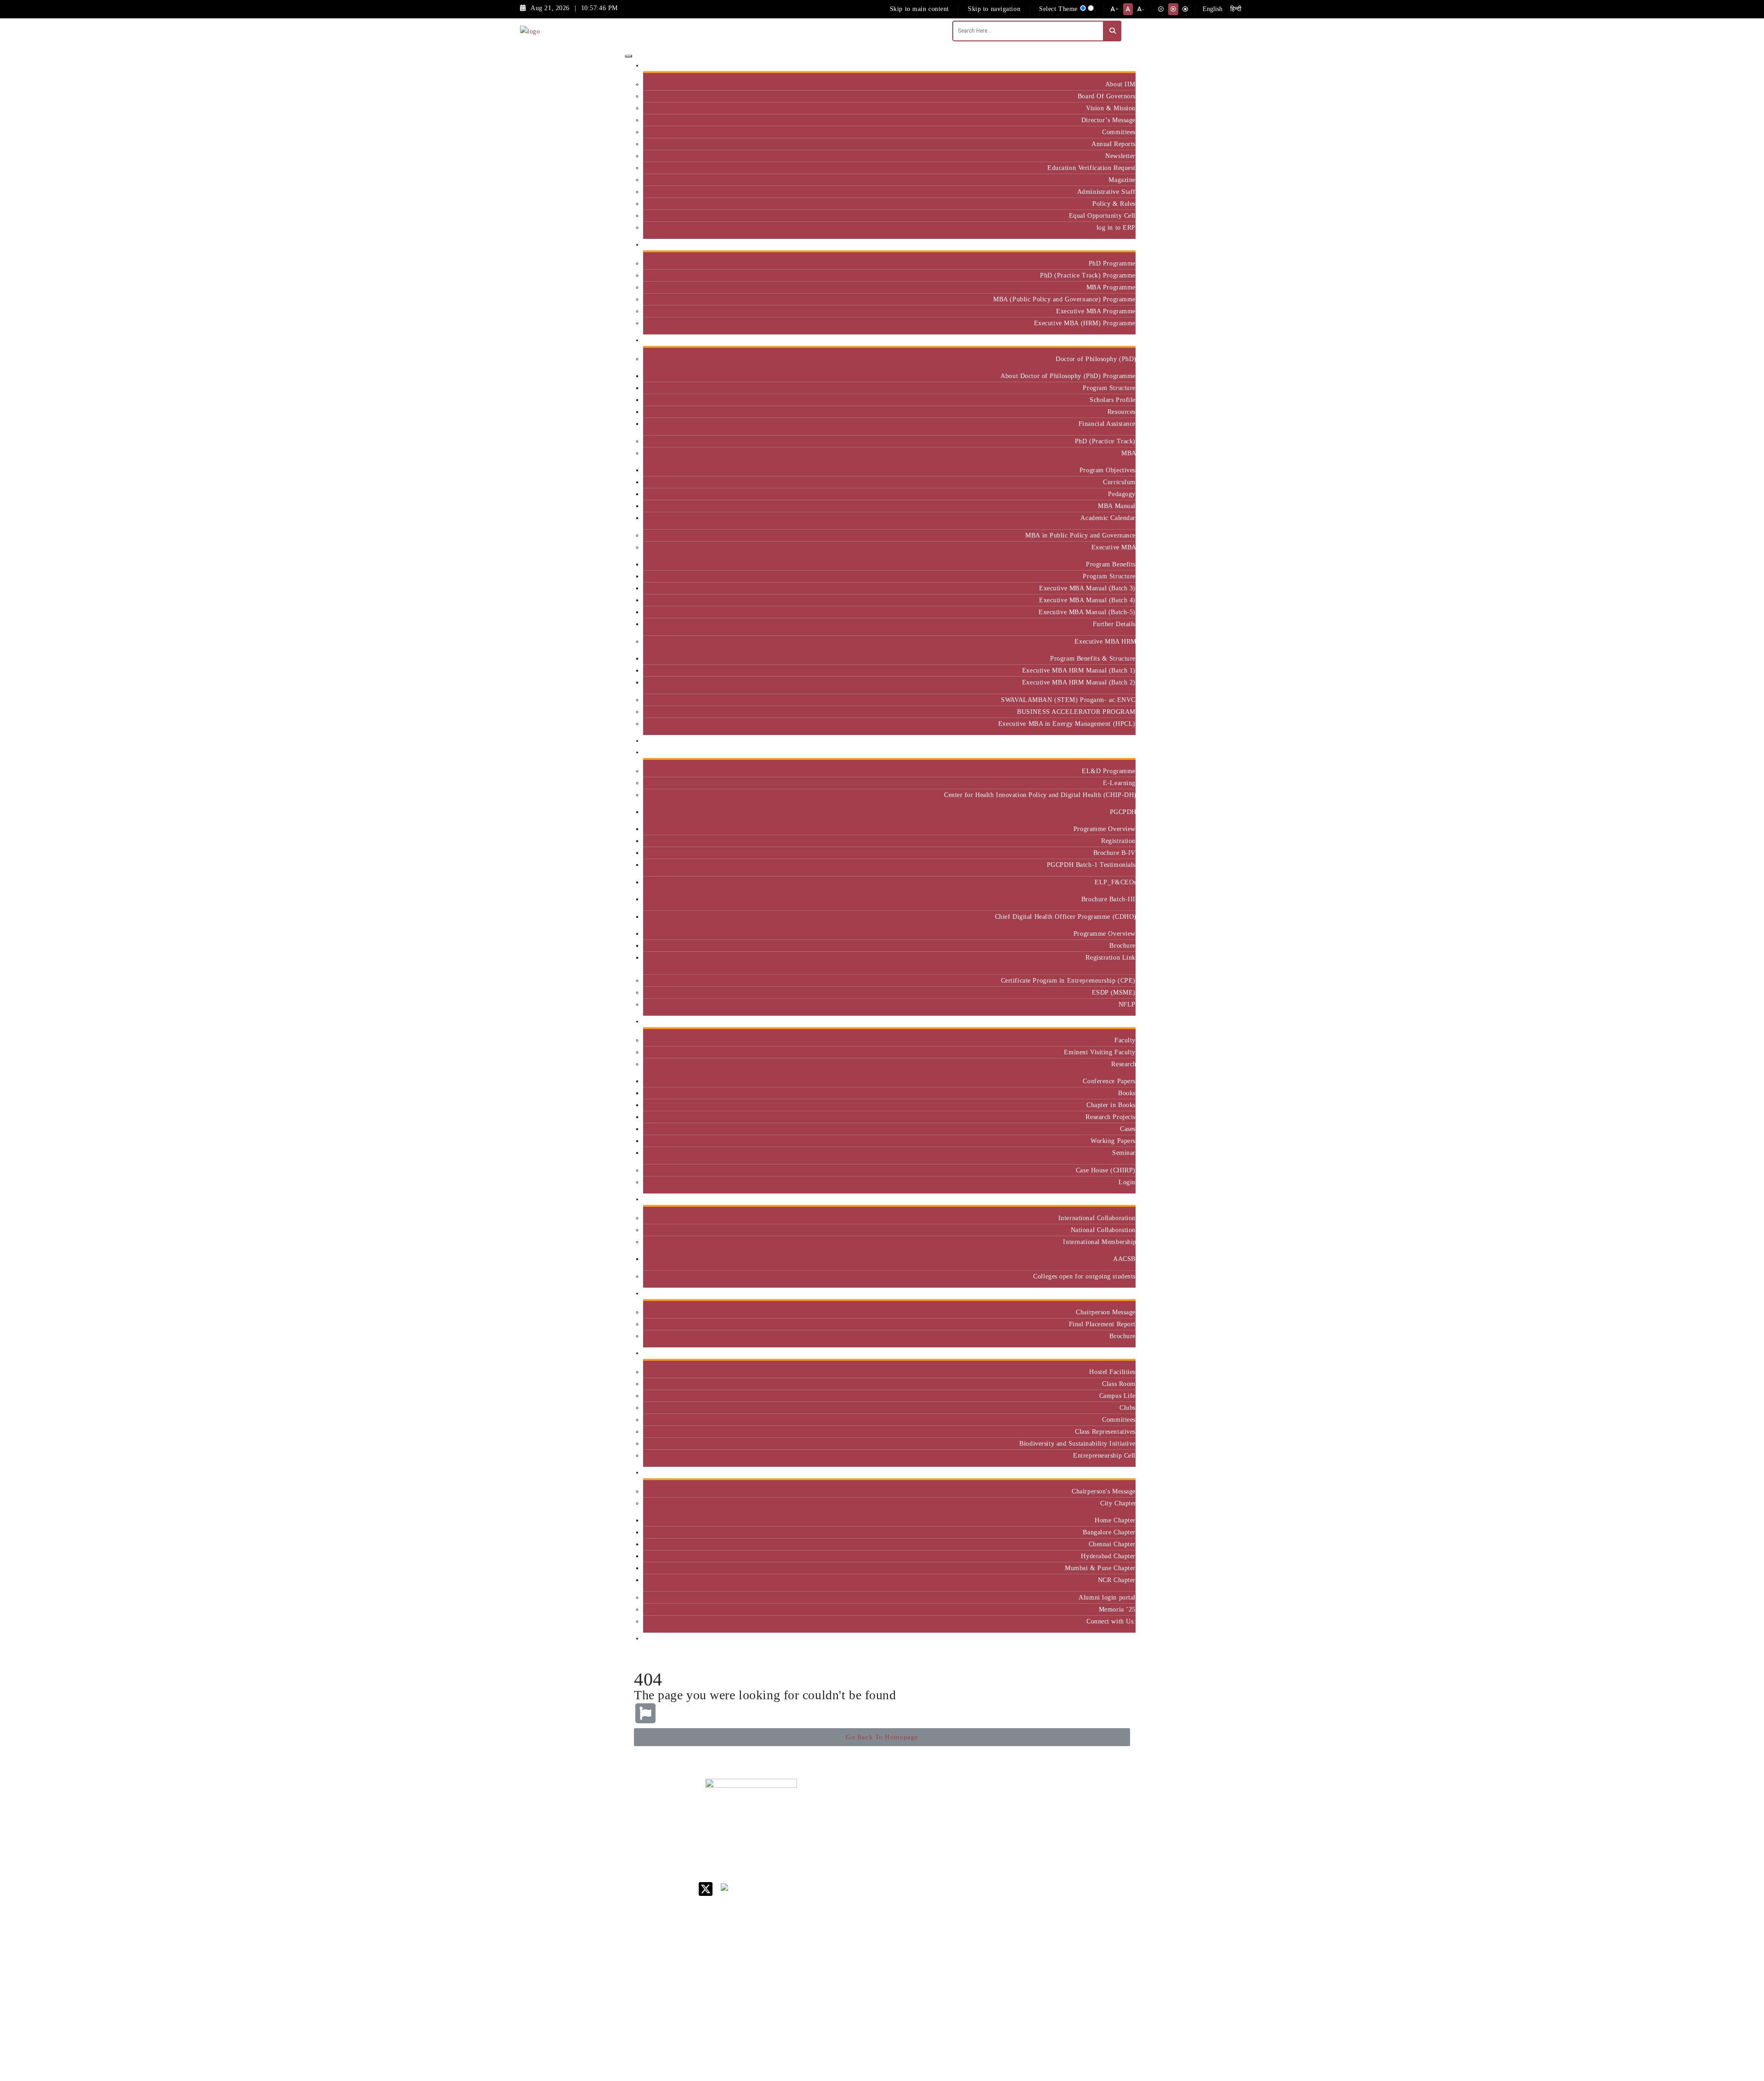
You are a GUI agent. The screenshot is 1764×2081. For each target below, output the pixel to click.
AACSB (1124, 1259)
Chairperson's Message (1104, 1491)
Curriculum (1119, 482)
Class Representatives (1105, 1431)
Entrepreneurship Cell (1104, 1455)
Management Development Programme (1100, 1853)
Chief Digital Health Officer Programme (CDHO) (1065, 916)
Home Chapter (1115, 1520)
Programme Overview (1105, 829)
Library (965, 1858)
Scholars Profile (1113, 400)
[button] (882, 1737)
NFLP (1127, 1004)
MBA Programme (1111, 287)
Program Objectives (1108, 470)
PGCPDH (1123, 812)
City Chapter (1118, 1503)
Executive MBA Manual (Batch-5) (1087, 612)
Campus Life (1117, 1396)
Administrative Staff (1106, 192)
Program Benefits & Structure (1093, 658)
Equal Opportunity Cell (1102, 215)
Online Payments (978, 1940)
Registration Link (1111, 957)
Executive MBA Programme (1096, 311)
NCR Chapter (1117, 1580)
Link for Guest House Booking (976, 1924)
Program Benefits (1111, 564)
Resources (1122, 412)
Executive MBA (1114, 547)
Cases (1128, 1129)
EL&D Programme (1109, 771)
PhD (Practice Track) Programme (1088, 275)
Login (1127, 1182)
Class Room (1119, 1384)
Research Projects (1111, 1117)
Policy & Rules (1114, 204)
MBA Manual (1117, 506)
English (1213, 9)
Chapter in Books (1111, 1105)
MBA (1128, 453)
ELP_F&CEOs (1115, 882)
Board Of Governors (1107, 96)
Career (964, 1803)
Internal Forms (976, 1827)
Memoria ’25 (1117, 1609)
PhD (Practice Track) (1105, 441)
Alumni (1121, 1473)
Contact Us (970, 1815)
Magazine (1122, 180)
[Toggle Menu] (628, 56)
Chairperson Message (1106, 1312)
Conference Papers (1109, 1081)
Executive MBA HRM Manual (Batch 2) (1079, 682)
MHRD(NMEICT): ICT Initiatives (981, 1893)
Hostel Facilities (1112, 1372)
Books (1127, 1093)
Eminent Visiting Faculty (1100, 1052)
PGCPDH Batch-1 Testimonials (1091, 865)
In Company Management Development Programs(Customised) (1108, 1823)
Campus (1121, 1353)
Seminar (1124, 1153)
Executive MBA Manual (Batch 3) (1087, 588)
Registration (1118, 841)
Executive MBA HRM (1105, 641)
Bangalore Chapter (1109, 1532)
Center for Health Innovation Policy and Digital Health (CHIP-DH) (1040, 795)
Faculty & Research (1104, 1021)
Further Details (1114, 624)
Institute (1120, 65)
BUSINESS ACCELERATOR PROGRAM (1076, 712)
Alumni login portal (1107, 1597)
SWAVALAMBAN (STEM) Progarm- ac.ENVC (1068, 700)
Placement (1117, 1293)
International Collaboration (1097, 1218)
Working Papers (1113, 1141)
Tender (964, 1976)
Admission (1117, 245)
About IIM (1120, 84)
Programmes (1114, 340)
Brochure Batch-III (1108, 899)
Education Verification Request (1091, 168)
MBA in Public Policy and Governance (1080, 535)
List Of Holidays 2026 (978, 1874)
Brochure (1122, 945)
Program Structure (1109, 388)
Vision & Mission (1111, 108)
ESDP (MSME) (1114, 992)
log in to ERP (1116, 227)
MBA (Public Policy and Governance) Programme (1064, 299)
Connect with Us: (1111, 1621)
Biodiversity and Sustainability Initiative (1077, 1443)
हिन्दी (1236, 9)
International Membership (1099, 1242)
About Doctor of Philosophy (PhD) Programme (1068, 376)
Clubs (1128, 1408)
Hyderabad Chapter (1108, 1556)
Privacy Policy (975, 1952)
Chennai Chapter (1112, 1544)
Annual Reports (1114, 144)
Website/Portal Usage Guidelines (1036, 2028)
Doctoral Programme (1034, 1850)
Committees (1119, 132)
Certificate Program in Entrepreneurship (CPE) (1068, 980)
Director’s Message (1108, 120)
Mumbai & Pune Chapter (1100, 1568)
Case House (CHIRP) (1106, 1170)
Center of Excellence (1101, 741)
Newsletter (1120, 156)
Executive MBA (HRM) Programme (1085, 323)
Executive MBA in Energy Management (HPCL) (1067, 724)
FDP (1087, 1873)
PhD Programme (1112, 263)
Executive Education (1102, 752)
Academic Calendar (1108, 518)
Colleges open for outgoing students (1084, 1276)
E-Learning (1119, 783)
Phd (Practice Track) (1037, 1830)
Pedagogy (1122, 494)
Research (1123, 1064)
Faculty (1125, 1040)
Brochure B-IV (1114, 853)
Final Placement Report (1102, 1324)
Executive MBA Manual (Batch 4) (1087, 600)
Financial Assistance (1107, 424)
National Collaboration (1103, 1230)
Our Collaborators (1106, 1199)
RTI (960, 1964)
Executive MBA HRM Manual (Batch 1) (1079, 670)
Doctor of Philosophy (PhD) (1096, 359)
